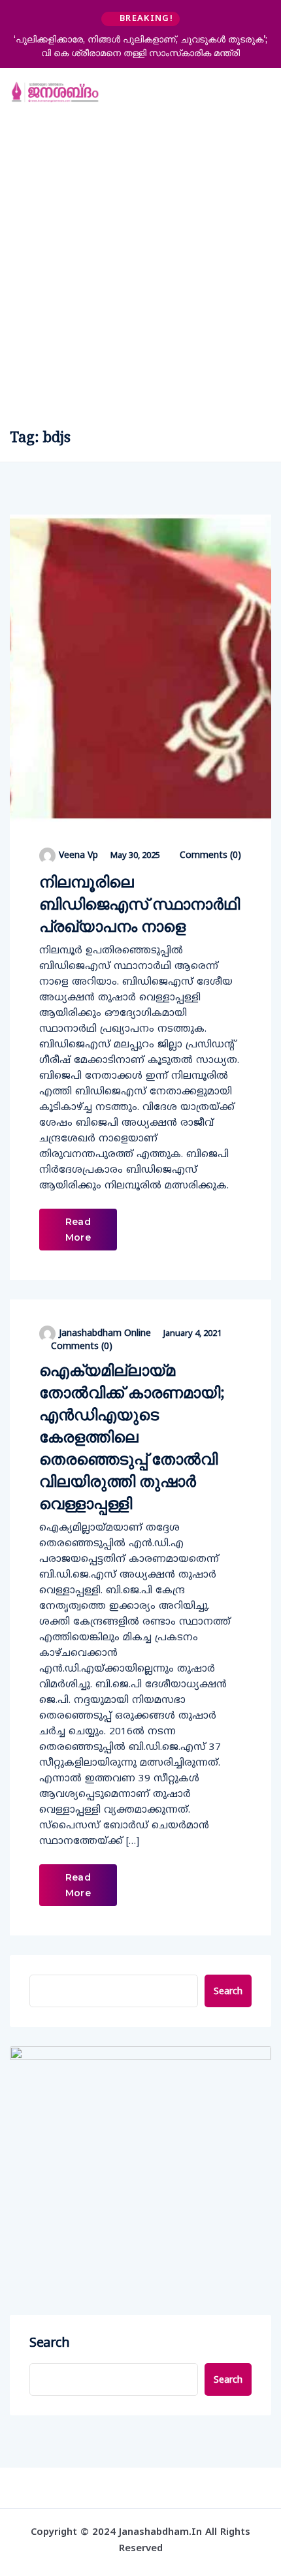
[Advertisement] (140, 264)
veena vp (78, 854)
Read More (78, 1230)
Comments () (209, 855)
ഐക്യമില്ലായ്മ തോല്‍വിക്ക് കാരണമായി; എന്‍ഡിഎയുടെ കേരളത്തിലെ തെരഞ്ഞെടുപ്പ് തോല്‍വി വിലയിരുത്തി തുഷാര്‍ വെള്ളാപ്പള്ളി (132, 1436)
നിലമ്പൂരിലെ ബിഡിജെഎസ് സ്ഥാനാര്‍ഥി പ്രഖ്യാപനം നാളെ (140, 903)
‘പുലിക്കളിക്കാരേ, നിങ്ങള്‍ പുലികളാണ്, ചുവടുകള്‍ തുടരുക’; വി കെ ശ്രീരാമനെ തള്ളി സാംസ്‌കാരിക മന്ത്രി (140, 46)
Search (228, 1991)
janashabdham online (105, 1332)
